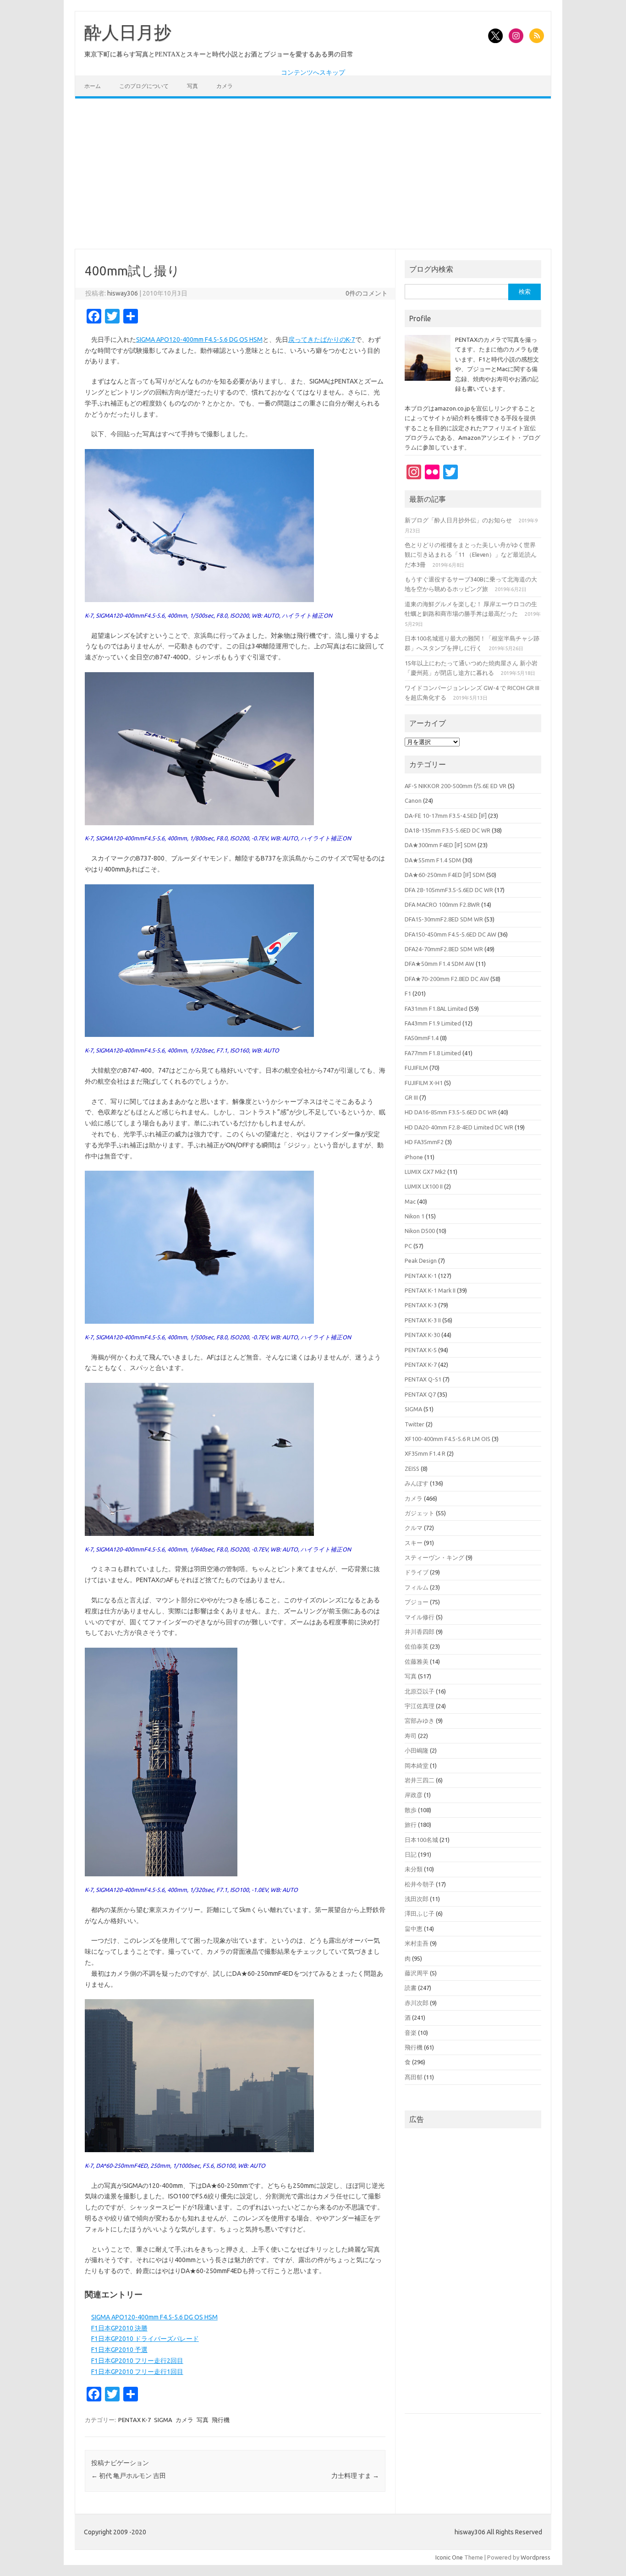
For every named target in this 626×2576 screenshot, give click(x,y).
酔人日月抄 (128, 33)
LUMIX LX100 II (424, 1186)
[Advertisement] (313, 174)
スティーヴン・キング (434, 1557)
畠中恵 (414, 1929)
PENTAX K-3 (421, 1305)
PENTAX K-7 (135, 2420)
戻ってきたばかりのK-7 (322, 340)
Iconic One (449, 2557)
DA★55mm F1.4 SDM (433, 860)
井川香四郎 (420, 1632)
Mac (410, 1201)
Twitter (415, 1424)
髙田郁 (414, 2077)
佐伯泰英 (417, 1646)
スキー (414, 1543)
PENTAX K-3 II (423, 1320)
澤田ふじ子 (420, 1913)
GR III (411, 1097)
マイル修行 (420, 1617)
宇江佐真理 (420, 1706)
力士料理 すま (355, 2476)
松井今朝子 (420, 1884)
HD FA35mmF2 (424, 1142)
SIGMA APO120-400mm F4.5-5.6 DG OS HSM (199, 340)
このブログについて (144, 86)
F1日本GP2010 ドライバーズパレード (145, 2339)
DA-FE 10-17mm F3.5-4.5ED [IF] (446, 816)
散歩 (411, 1810)
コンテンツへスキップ (313, 72)
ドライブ (417, 1572)
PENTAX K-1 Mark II (430, 1290)
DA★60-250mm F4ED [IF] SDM (445, 875)
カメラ (225, 86)
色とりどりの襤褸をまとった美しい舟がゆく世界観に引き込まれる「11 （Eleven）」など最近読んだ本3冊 (471, 555)
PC (408, 1246)
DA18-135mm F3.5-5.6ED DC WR (448, 830)
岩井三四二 (420, 1780)
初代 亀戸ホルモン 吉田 (129, 2476)
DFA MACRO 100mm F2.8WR (442, 904)
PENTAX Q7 (420, 1394)
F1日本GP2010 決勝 (119, 2328)
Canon (413, 800)
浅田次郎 (417, 1899)
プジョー (417, 1602)
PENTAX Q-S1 (423, 1379)
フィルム (417, 1587)
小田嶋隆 (417, 1750)
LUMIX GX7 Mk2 (425, 1172)
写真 (192, 86)
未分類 (414, 1869)
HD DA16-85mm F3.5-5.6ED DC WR (451, 1112)
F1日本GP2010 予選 (119, 2350)
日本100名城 (421, 1840)
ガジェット (420, 1513)
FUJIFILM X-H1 (424, 1083)
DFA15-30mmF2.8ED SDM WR (444, 919)
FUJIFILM (416, 1068)
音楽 (411, 2033)
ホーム (93, 86)
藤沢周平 (417, 1973)
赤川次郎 (417, 2003)
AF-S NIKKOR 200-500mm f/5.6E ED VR (456, 786)
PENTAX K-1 (421, 1276)
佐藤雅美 (417, 1661)
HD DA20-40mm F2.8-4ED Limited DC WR (459, 1127)
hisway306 (123, 293)
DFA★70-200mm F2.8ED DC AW (447, 979)
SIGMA (163, 2420)
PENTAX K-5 (421, 1350)
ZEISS (412, 1469)
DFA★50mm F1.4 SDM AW (439, 964)
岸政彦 (414, 1795)
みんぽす (417, 1483)
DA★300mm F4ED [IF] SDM (440, 845)
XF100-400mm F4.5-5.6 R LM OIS (448, 1439)
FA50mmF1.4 (422, 1038)
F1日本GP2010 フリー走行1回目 (137, 2372)
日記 (411, 1854)
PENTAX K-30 (422, 1335)
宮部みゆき (420, 1721)
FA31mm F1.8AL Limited (436, 1008)
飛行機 (221, 2420)
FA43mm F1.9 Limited (433, 1023)
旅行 (411, 1825)
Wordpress (535, 2557)
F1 (408, 993)
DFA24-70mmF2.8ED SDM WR (444, 949)
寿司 (411, 1736)
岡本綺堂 (417, 1765)
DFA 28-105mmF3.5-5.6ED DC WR (449, 890)
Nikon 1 (415, 1216)
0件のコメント (367, 293)
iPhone (414, 1157)
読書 (411, 1988)
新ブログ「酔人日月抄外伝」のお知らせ (458, 520)
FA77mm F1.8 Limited (433, 1053)
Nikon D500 (420, 1231)
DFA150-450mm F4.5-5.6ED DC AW (450, 934)
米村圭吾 (417, 1943)
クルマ (414, 1528)
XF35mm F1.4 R (425, 1453)
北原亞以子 (420, 1691)
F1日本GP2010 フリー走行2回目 (137, 2361)
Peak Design (421, 1261)
